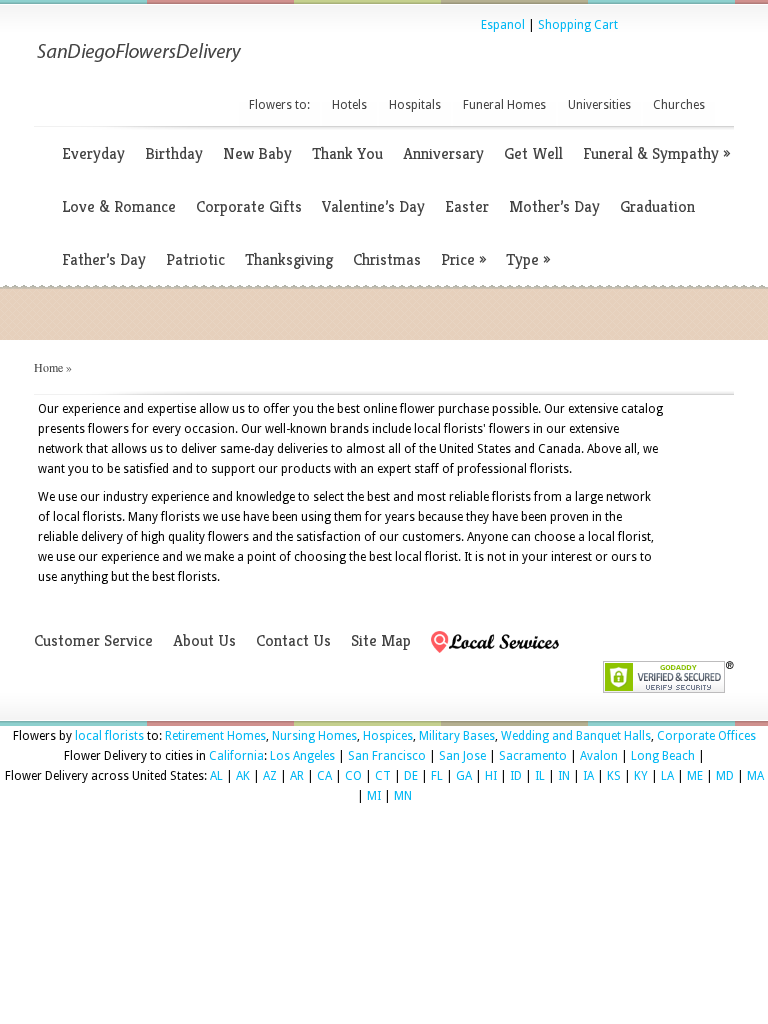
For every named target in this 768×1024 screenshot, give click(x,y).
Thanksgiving (289, 259)
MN (403, 796)
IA (588, 776)
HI (491, 776)
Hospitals (415, 105)
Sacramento (533, 756)
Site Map (381, 640)
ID (516, 776)
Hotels (349, 105)
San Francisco (387, 756)
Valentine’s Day (373, 206)
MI (374, 796)
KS (614, 776)
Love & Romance (119, 206)
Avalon (599, 756)
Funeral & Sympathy (656, 153)
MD (725, 776)
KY (641, 776)
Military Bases (457, 736)
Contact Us (293, 640)
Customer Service (93, 640)
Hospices (388, 736)
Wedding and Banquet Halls (576, 736)
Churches (679, 105)
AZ (270, 776)
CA (324, 776)
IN (564, 776)
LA (667, 776)
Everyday (93, 153)
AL (216, 776)
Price (463, 259)
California (236, 756)
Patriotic (195, 259)
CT (383, 776)
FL (437, 776)
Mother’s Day (554, 206)
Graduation (657, 206)
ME (695, 776)
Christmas (387, 259)
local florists (109, 736)
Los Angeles (302, 756)
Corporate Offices (706, 736)
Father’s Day (104, 259)
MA (755, 776)
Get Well (533, 153)
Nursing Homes (314, 736)
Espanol (503, 25)
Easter (467, 206)
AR (297, 776)
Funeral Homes (504, 105)
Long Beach (663, 756)
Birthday (174, 153)
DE (411, 776)
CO (353, 776)
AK (243, 776)
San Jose (462, 756)
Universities (599, 105)
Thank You (347, 153)
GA (464, 776)
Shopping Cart (578, 25)
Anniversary (443, 153)
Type (528, 259)
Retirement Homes (215, 736)
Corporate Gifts (249, 206)
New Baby (257, 153)
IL (540, 776)
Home (48, 367)
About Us (204, 640)
